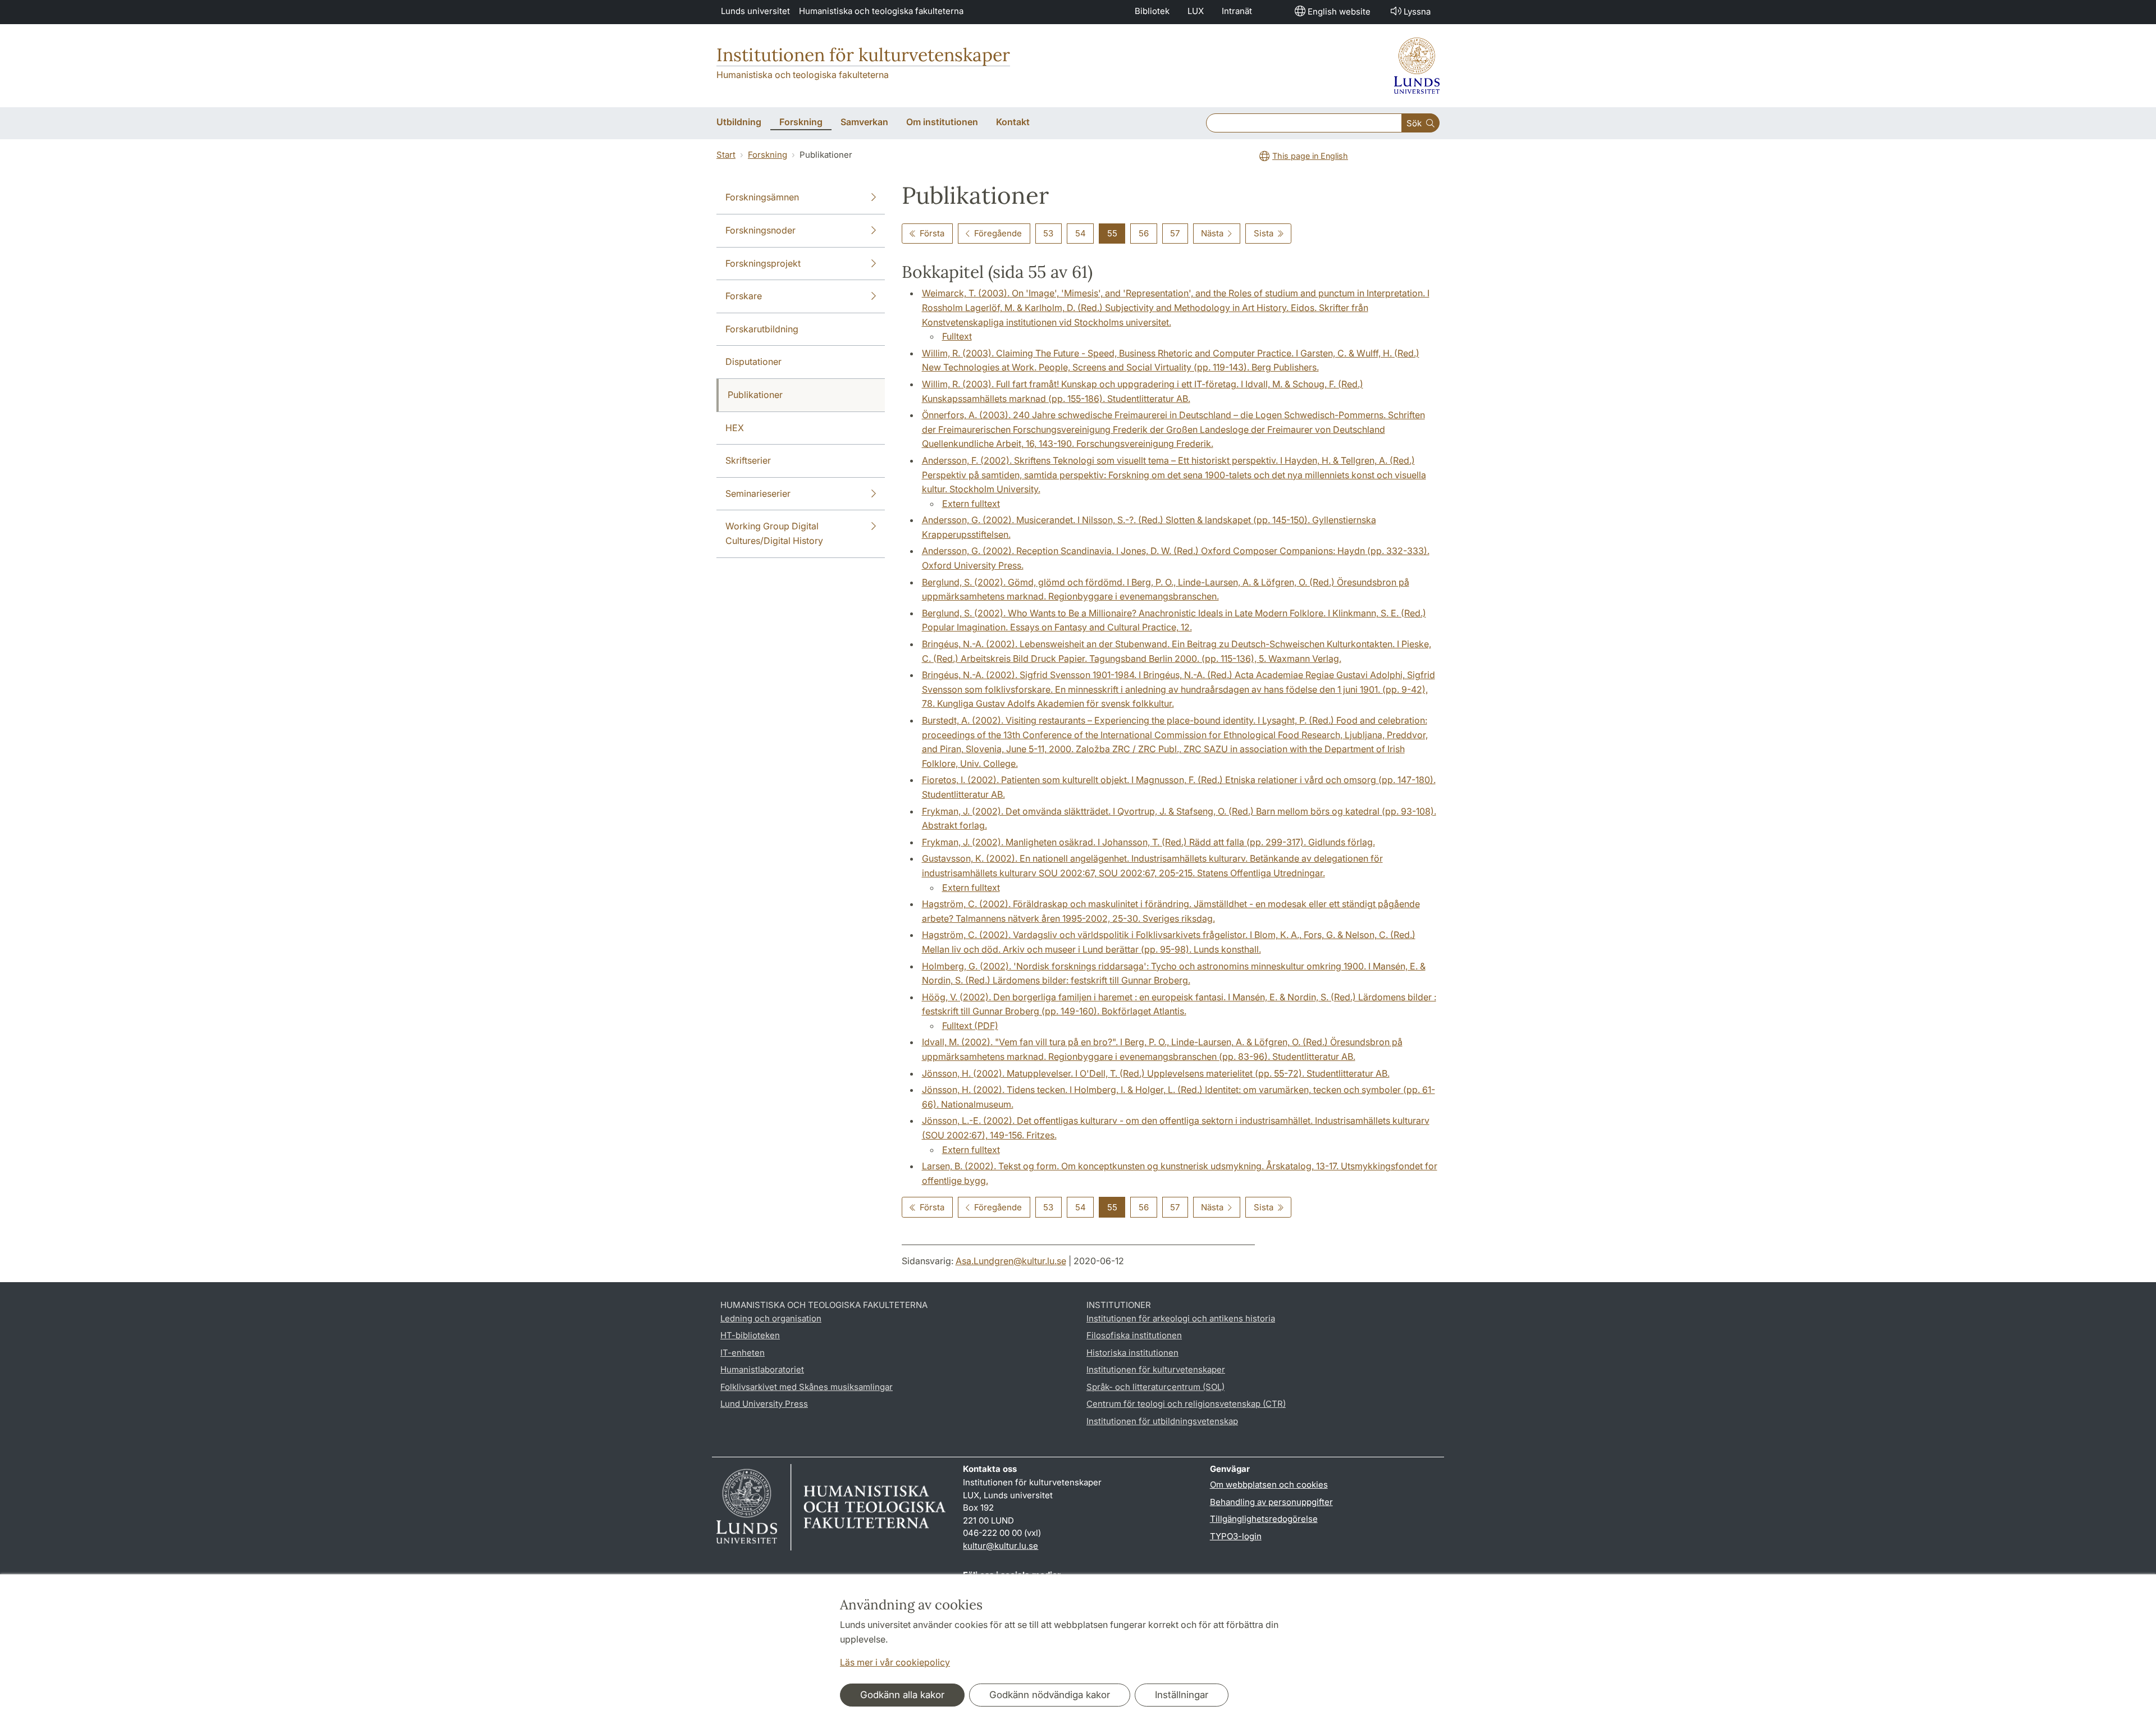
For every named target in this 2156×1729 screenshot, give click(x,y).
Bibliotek (1152, 11)
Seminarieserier (758, 493)
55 (1112, 233)
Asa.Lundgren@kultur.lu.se (1011, 1261)
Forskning (768, 155)
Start (726, 155)
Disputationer (753, 362)
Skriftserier (748, 460)
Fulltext (957, 336)
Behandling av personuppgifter (1271, 1502)
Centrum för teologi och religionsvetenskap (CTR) (1186, 1404)
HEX (735, 428)
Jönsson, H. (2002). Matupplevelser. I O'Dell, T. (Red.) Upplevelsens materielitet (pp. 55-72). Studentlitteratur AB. (1156, 1073)
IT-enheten (743, 1353)
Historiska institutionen (1132, 1353)
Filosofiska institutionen (1134, 1335)
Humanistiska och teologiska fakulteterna (881, 11)
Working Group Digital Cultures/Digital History (774, 533)
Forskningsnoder (760, 230)
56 (1144, 233)
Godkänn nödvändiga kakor (1050, 1695)
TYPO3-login (1236, 1536)
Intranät (1237, 11)
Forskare (744, 296)
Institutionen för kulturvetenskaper (863, 55)
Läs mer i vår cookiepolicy (895, 1662)
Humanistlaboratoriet (762, 1369)
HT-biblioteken (750, 1335)
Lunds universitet (755, 11)
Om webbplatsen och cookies (1269, 1485)
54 (1081, 233)
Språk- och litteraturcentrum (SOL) (1155, 1387)
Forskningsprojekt (763, 263)
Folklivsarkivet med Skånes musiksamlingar (807, 1387)
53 (1048, 233)
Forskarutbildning (762, 329)
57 (1175, 233)
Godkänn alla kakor (902, 1695)
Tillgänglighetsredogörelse (1264, 1519)
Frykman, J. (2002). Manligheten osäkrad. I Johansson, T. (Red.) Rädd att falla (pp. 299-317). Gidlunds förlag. (1148, 842)
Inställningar (1182, 1695)
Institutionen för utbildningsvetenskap (1162, 1421)
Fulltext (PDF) (970, 1026)
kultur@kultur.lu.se (1001, 1546)
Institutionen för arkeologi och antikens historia (1181, 1318)
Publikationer (755, 395)
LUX (1196, 11)
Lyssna (1417, 12)
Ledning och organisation (771, 1318)
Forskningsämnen (762, 197)
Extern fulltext (971, 504)
